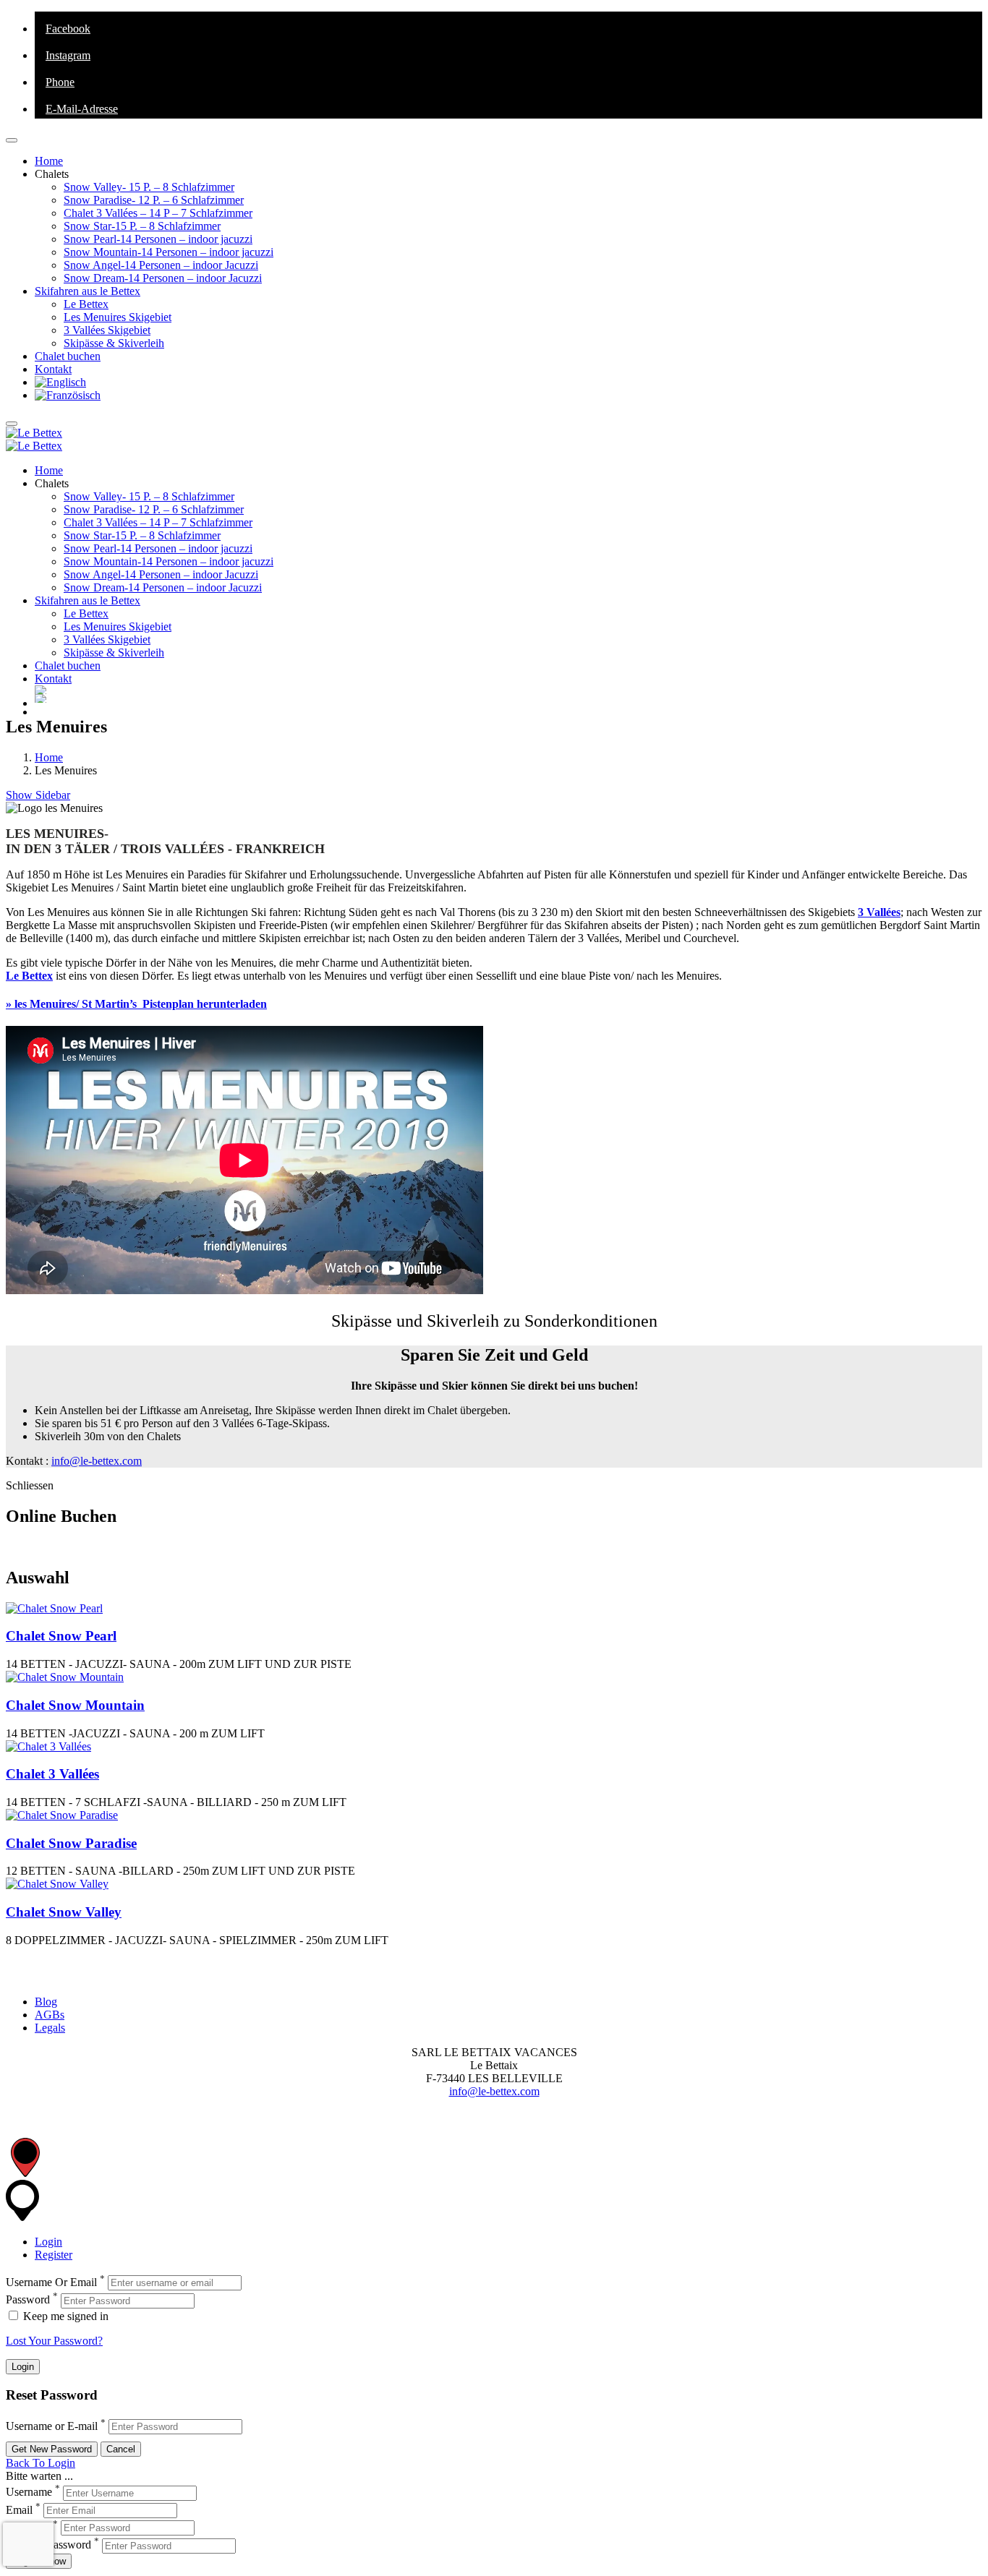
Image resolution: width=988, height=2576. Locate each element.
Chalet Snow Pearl (61, 1636)
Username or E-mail (52, 2426)
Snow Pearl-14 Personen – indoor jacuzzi (158, 239)
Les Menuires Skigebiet (118, 317)
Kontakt (53, 369)
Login (48, 2242)
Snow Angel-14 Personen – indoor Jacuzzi (161, 265)
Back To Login (41, 2463)
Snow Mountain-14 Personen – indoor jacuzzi (169, 252)
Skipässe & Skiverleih (114, 343)
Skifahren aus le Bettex (88, 291)
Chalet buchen (68, 356)
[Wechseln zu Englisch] (60, 382)
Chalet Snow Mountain (75, 1705)
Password (28, 2300)
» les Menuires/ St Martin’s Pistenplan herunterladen (136, 1004)
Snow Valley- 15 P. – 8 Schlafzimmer (149, 187)
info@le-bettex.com (97, 1461)
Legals (50, 2028)
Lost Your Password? (54, 2341)
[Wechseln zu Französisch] (68, 395)
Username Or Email (51, 2282)
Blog (46, 2002)
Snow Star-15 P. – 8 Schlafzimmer (142, 226)
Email (19, 2510)
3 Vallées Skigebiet (107, 330)
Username (29, 2492)
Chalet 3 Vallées (52, 1774)
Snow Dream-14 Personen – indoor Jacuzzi (163, 278)
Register (54, 2255)
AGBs (50, 2015)
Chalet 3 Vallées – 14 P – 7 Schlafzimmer (158, 213)
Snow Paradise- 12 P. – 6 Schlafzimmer (154, 200)
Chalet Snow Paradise (71, 1843)
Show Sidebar (38, 795)
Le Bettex (86, 304)
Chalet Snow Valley (64, 1912)
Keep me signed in (64, 2316)
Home (49, 161)
